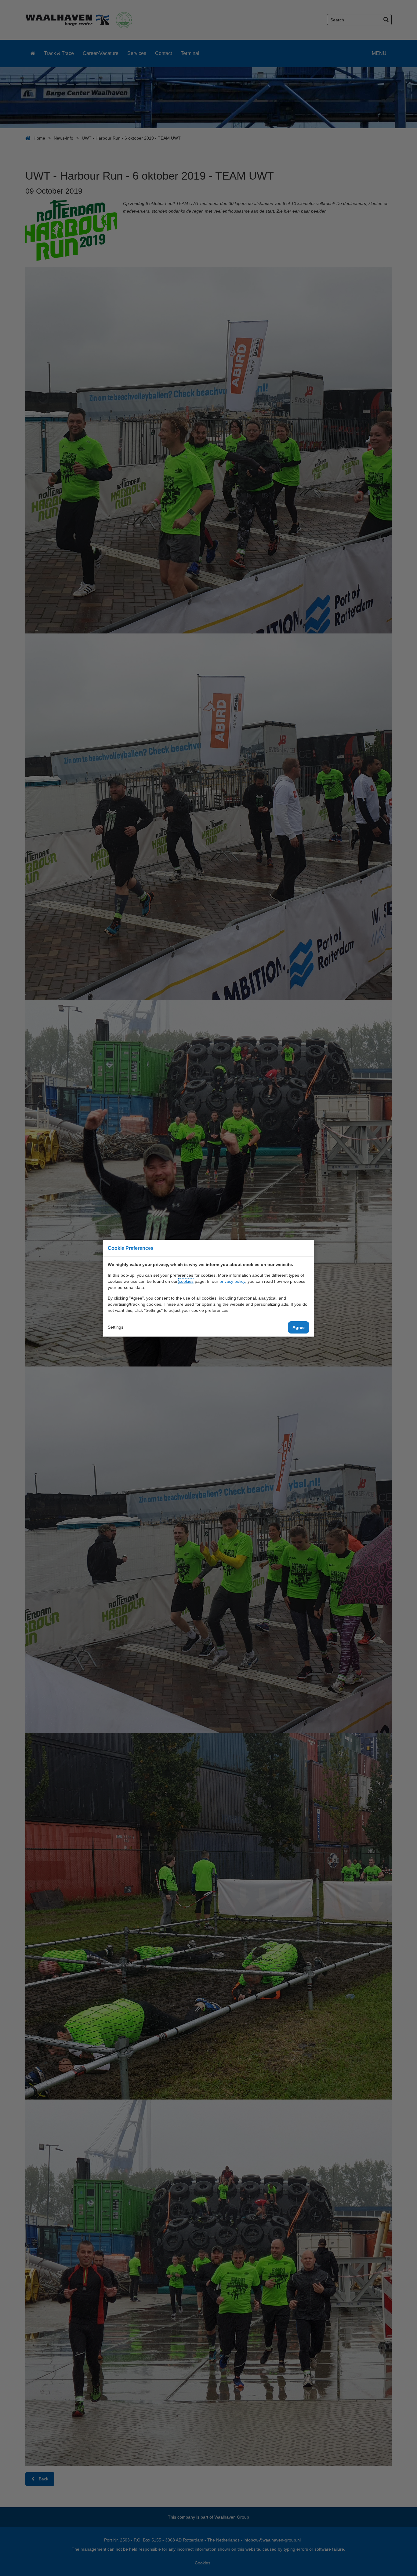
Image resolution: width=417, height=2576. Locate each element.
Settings (116, 1327)
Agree (299, 1327)
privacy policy (232, 1281)
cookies (186, 1281)
